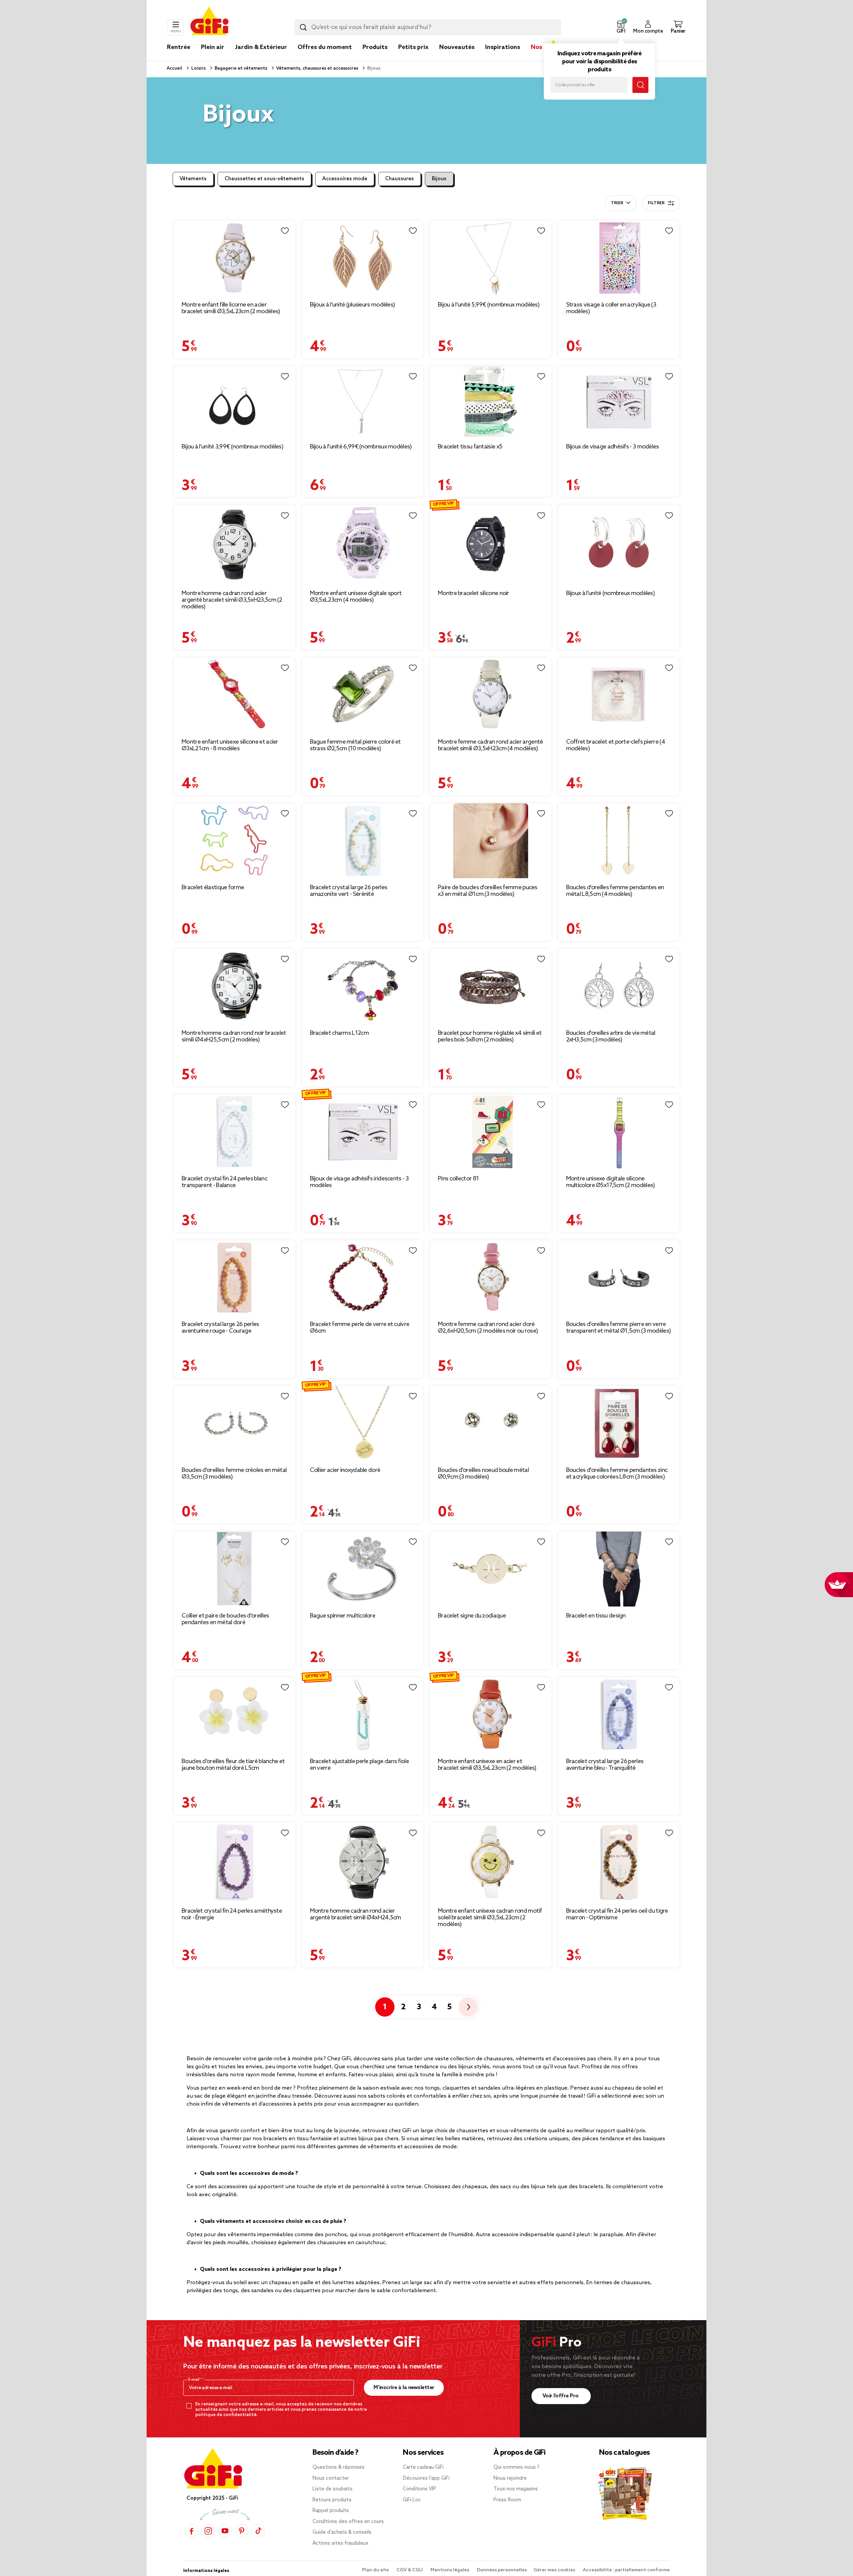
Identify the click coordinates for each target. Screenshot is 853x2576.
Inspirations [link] (503, 47)
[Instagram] (208, 2531)
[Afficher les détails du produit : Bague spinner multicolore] (363, 1569)
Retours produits (332, 2500)
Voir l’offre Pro (561, 2396)
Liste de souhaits (333, 2489)
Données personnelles (502, 2570)
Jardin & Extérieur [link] (261, 47)
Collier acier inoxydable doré (345, 1470)
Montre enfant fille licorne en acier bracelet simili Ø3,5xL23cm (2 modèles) (231, 308)
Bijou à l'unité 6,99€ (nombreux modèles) (361, 447)
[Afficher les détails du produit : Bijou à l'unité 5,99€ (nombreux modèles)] (491, 258)
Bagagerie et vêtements (240, 68)
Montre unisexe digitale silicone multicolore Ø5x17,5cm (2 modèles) (611, 1182)
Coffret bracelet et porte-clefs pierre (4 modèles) (616, 745)
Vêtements (193, 179)
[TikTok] (258, 2531)
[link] (375, 57)
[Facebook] (192, 2531)
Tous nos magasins (516, 2489)
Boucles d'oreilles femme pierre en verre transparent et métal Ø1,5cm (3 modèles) (619, 1328)
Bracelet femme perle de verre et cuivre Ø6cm (360, 1328)
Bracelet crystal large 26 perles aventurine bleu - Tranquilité (605, 1765)
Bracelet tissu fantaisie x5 (470, 447)
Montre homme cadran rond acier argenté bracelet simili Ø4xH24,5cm (356, 1914)
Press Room (507, 2500)
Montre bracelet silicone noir (473, 593)
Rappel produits (331, 2511)
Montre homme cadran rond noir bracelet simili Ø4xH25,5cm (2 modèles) (234, 1036)
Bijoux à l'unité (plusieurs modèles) (353, 305)
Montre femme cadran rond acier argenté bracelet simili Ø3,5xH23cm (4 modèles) (490, 745)
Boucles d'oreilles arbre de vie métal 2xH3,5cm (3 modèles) (611, 1036)
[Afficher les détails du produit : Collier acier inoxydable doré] (363, 1423)
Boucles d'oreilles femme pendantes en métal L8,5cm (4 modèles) (615, 891)
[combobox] (428, 27)
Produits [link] (375, 47)
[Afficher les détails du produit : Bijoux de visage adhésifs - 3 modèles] (619, 402)
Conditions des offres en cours (348, 2522)
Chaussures (400, 179)
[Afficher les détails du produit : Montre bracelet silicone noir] (491, 544)
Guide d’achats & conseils (342, 2532)
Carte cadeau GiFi (423, 2467)
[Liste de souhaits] (285, 231)
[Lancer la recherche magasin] (640, 85)
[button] (621, 27)
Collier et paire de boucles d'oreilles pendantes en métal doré (225, 1619)
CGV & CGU (410, 2570)
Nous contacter (331, 2478)
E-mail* (195, 2380)
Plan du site (376, 2570)
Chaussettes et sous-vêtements (264, 179)
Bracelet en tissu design (596, 1616)
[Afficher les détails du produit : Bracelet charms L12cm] (363, 986)
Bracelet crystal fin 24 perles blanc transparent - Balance (224, 1182)
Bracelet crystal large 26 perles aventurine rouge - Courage (220, 1328)
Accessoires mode (345, 179)
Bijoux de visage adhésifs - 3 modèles (613, 447)
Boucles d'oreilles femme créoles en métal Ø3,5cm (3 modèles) (234, 1474)
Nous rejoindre (510, 2478)
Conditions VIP (420, 2489)
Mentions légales (450, 2570)
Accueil (174, 68)
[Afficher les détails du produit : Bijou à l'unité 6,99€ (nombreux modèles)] (363, 402)
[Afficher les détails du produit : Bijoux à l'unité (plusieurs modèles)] (363, 258)
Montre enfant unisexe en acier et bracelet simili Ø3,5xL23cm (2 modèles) (487, 1765)
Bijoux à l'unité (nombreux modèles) (611, 593)
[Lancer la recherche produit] (303, 27)
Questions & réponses (339, 2467)
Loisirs (198, 68)
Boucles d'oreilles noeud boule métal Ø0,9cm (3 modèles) (483, 1474)
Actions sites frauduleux (341, 2543)
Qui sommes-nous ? (516, 2467)
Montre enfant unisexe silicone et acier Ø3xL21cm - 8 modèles (230, 745)
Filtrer (656, 203)
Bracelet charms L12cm (339, 1033)
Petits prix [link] (413, 47)
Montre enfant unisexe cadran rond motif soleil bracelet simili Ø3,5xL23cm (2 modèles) (490, 1918)
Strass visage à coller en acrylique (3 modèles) (611, 308)
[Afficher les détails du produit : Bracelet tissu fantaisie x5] (491, 402)
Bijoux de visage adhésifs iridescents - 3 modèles (359, 1182)
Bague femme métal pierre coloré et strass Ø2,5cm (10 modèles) (355, 745)
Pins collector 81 (458, 1179)
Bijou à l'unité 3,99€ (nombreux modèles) (232, 447)
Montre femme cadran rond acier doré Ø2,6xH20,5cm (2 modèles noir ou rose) (488, 1328)
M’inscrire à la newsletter (404, 2388)
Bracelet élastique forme (213, 888)
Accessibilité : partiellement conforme (626, 2570)
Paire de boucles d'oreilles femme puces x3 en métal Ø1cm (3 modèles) (488, 891)
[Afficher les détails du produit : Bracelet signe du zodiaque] (491, 1569)
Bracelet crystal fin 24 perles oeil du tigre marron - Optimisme (617, 1914)
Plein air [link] (213, 47)
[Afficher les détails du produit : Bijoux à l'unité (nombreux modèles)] (619, 544)
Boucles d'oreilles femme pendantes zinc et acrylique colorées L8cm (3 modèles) (617, 1474)
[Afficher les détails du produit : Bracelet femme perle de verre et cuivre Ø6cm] (363, 1278)
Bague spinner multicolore (343, 1616)
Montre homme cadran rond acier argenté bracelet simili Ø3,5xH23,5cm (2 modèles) (232, 600)
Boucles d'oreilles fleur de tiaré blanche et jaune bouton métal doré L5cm (233, 1765)
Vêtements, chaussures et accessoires (317, 68)
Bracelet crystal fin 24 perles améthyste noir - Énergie (232, 1914)
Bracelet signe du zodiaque (472, 1616)
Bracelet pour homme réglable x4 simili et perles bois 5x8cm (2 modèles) (490, 1036)
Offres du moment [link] (325, 47)
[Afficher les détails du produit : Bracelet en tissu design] (619, 1569)
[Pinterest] (242, 2531)
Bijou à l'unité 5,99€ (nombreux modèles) (489, 305)
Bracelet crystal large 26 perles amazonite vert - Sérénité (349, 891)
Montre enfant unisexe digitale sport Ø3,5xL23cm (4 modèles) (356, 597)
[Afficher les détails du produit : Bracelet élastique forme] (234, 841)
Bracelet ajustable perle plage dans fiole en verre (359, 1765)
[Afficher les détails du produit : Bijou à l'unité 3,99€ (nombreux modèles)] (234, 402)
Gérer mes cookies (555, 2570)
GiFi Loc (412, 2500)
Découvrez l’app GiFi (426, 2478)
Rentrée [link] (179, 47)
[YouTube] (225, 2531)
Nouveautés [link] (457, 47)
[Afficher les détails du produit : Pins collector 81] (491, 1132)
